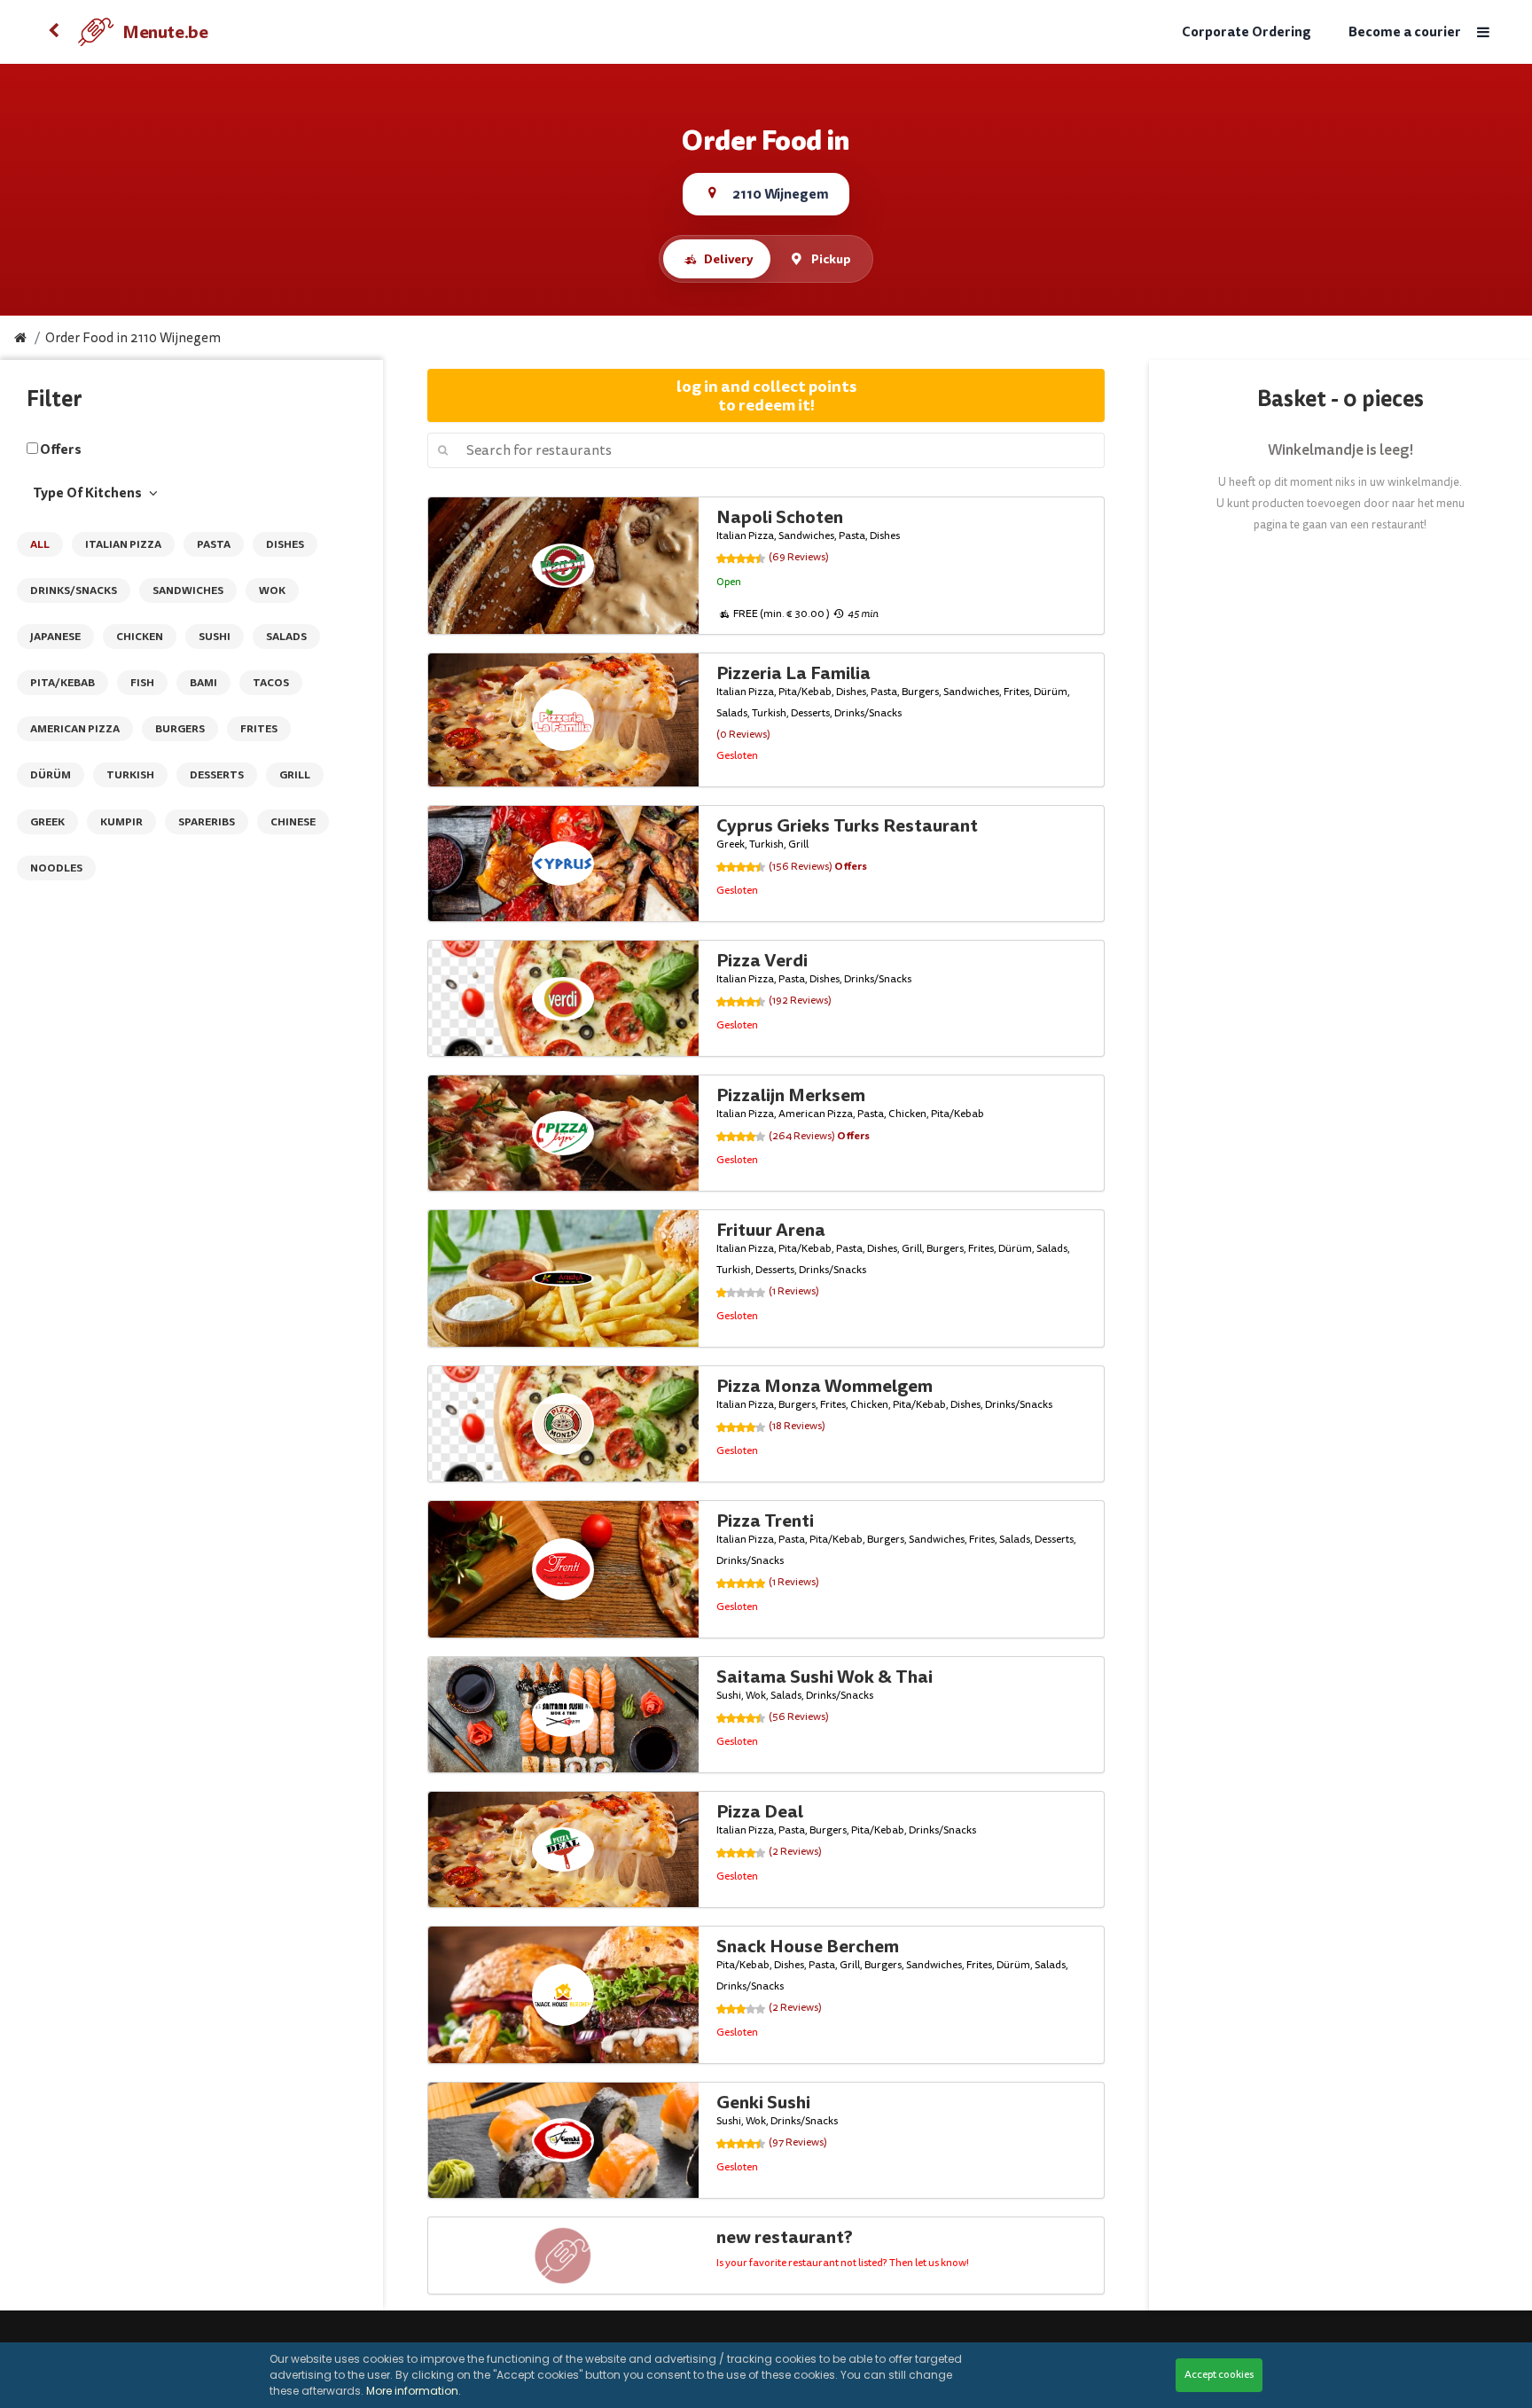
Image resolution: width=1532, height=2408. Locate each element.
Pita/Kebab (63, 683)
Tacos (271, 683)
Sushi (215, 637)
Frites (259, 729)
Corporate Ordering (1247, 32)
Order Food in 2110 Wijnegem (133, 338)
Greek (47, 822)
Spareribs (207, 822)
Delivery (728, 259)
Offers (61, 450)
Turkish (130, 775)
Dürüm (51, 775)
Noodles (56, 868)
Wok (272, 590)
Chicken (140, 637)
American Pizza (75, 729)
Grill (295, 775)
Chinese (293, 822)
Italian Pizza (123, 544)
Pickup (831, 259)
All (40, 544)
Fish (142, 683)
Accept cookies (1219, 2375)
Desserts (217, 775)
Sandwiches (188, 590)
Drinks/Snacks (74, 590)
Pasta (214, 544)
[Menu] (1483, 32)
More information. (414, 2391)
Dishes (285, 544)
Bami (203, 683)
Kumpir (121, 822)
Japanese (55, 637)
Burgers (180, 729)
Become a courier (1405, 32)
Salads (286, 637)
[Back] (53, 32)
